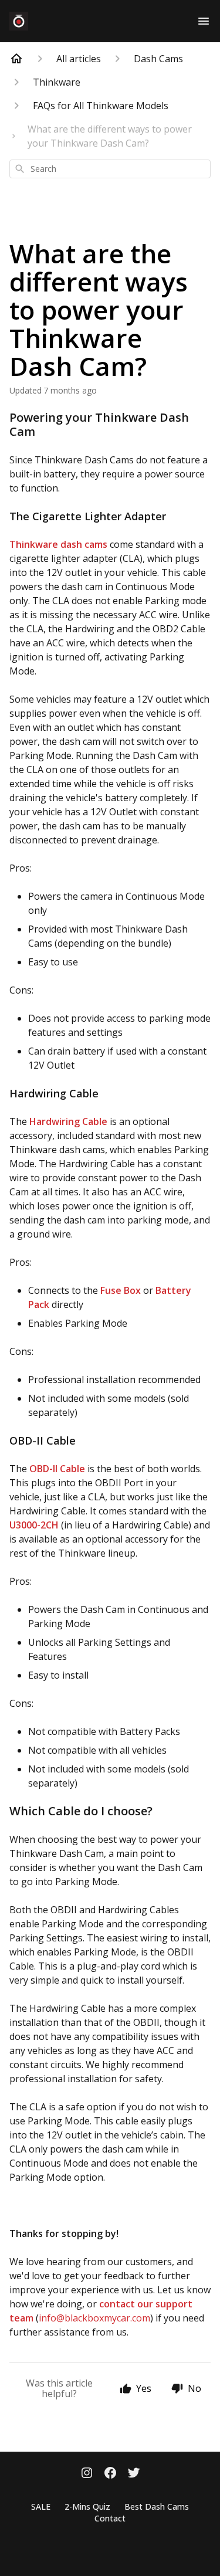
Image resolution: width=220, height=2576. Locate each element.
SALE (41, 2506)
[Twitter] (134, 2474)
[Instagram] (87, 2474)
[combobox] (110, 169)
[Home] (16, 59)
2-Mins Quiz (87, 2506)
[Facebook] (110, 2474)
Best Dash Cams (157, 2506)
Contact (110, 2518)
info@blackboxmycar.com (94, 2318)
